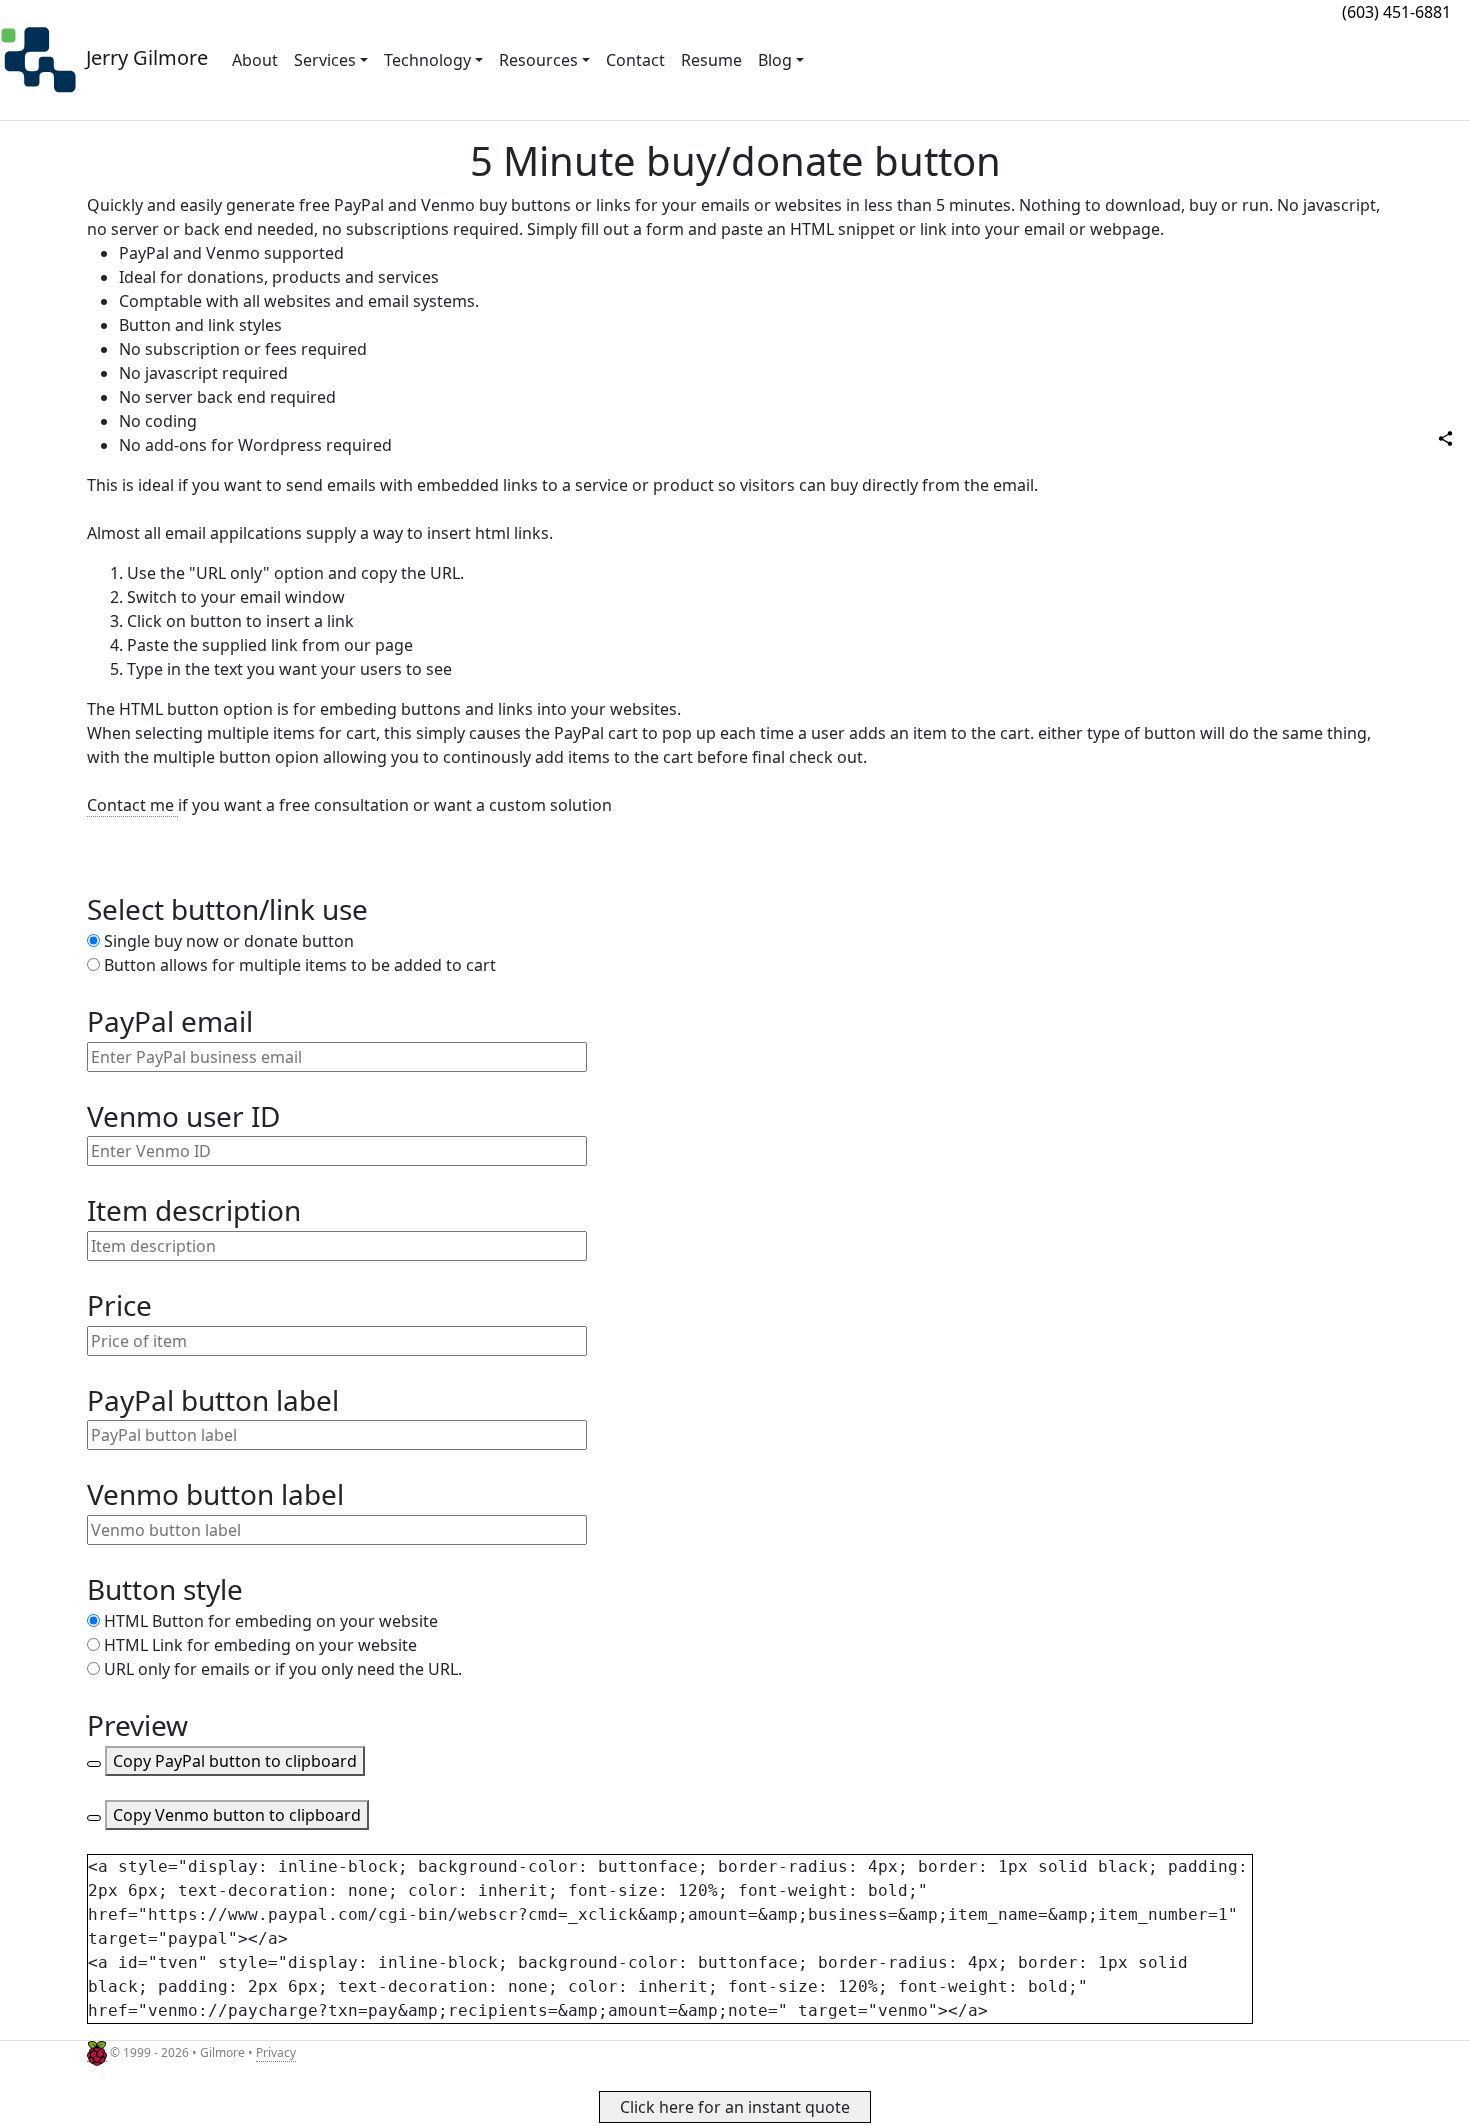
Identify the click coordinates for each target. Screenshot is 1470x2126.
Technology (427, 60)
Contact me (132, 805)
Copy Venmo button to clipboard (237, 1815)
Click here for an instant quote (735, 2107)
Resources (538, 60)
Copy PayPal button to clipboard (235, 1761)
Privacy (276, 2052)
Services (325, 60)
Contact (635, 60)
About (255, 60)
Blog (775, 60)
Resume (711, 60)
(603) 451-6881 (1396, 12)
